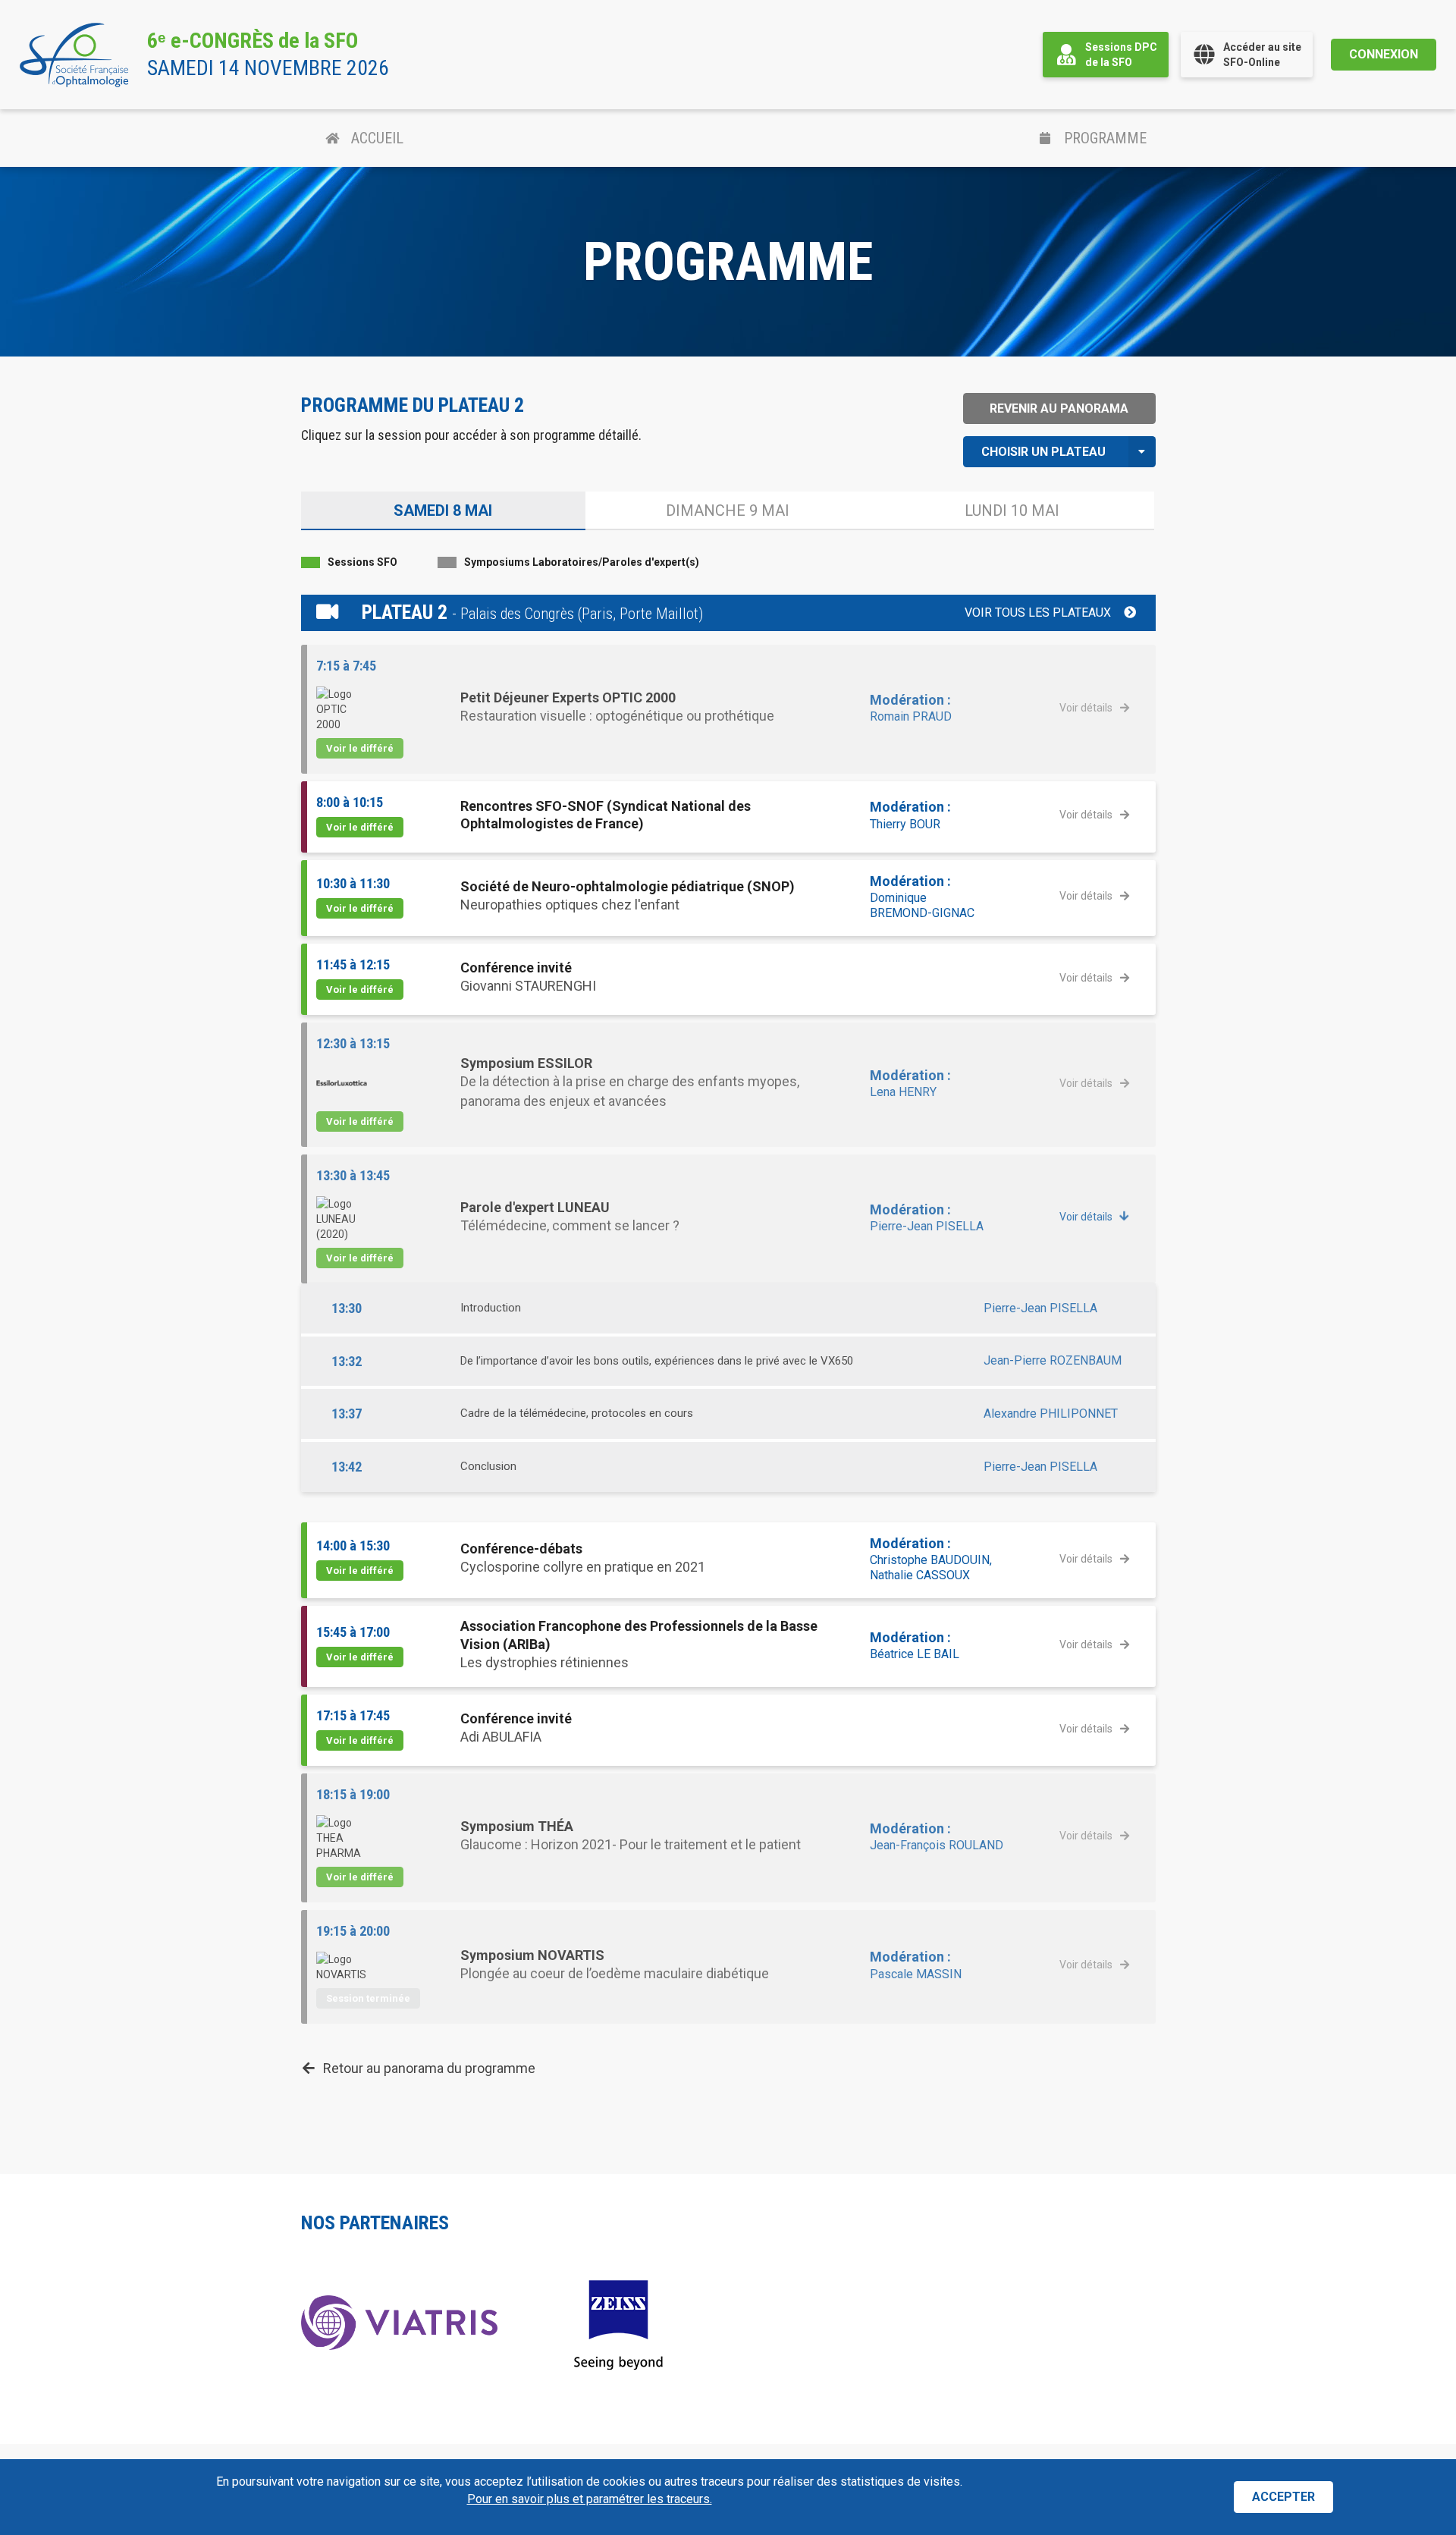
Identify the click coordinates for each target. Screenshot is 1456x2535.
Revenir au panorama (1059, 408)
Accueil (377, 138)
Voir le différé (360, 748)
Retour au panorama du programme (429, 2068)
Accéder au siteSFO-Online (1262, 55)
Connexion (1384, 54)
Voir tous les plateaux (1038, 613)
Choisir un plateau (1043, 452)
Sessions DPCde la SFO (1121, 55)
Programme (1105, 138)
